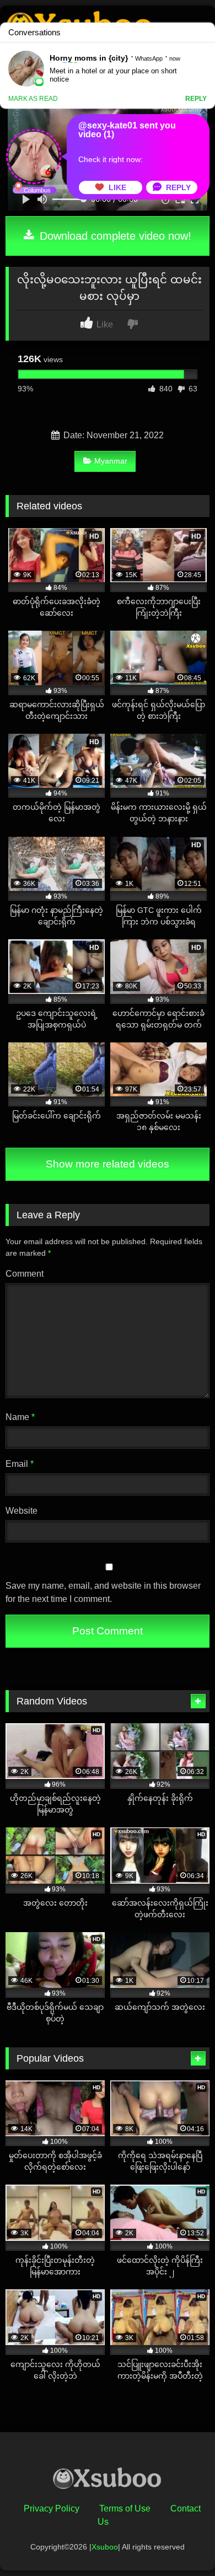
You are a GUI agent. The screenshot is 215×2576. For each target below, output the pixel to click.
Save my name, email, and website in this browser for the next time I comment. (103, 1592)
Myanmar (111, 461)
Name (20, 1417)
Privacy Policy (52, 2508)
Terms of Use (125, 2508)
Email (20, 1464)
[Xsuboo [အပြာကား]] (108, 2481)
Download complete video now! (114, 236)
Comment (25, 1274)
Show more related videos (108, 1164)
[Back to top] (181, 2543)
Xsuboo (105, 2547)
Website (21, 1511)
